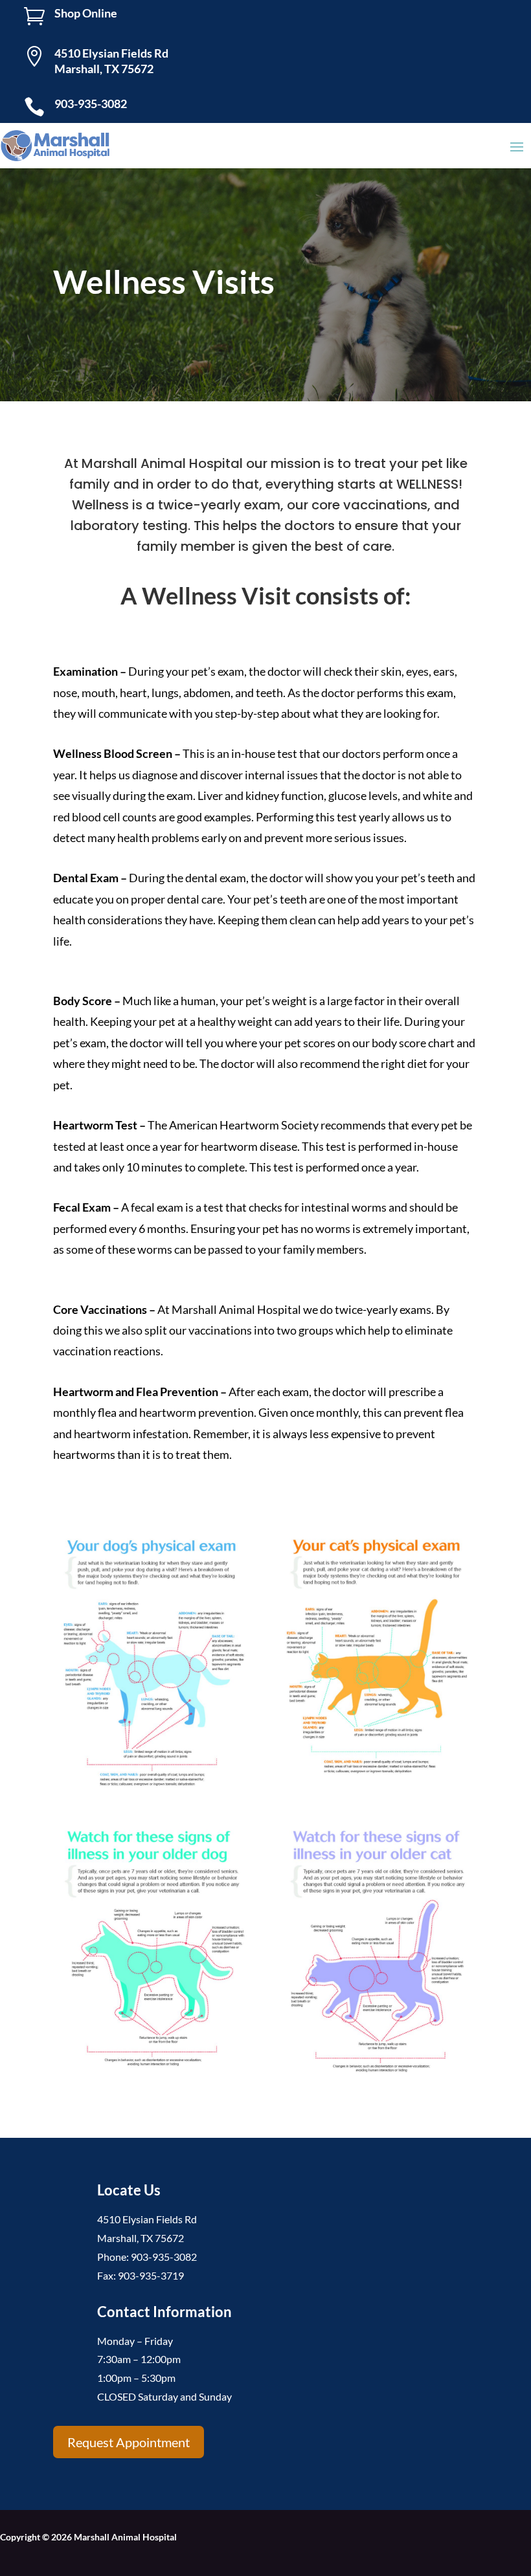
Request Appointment (129, 2442)
